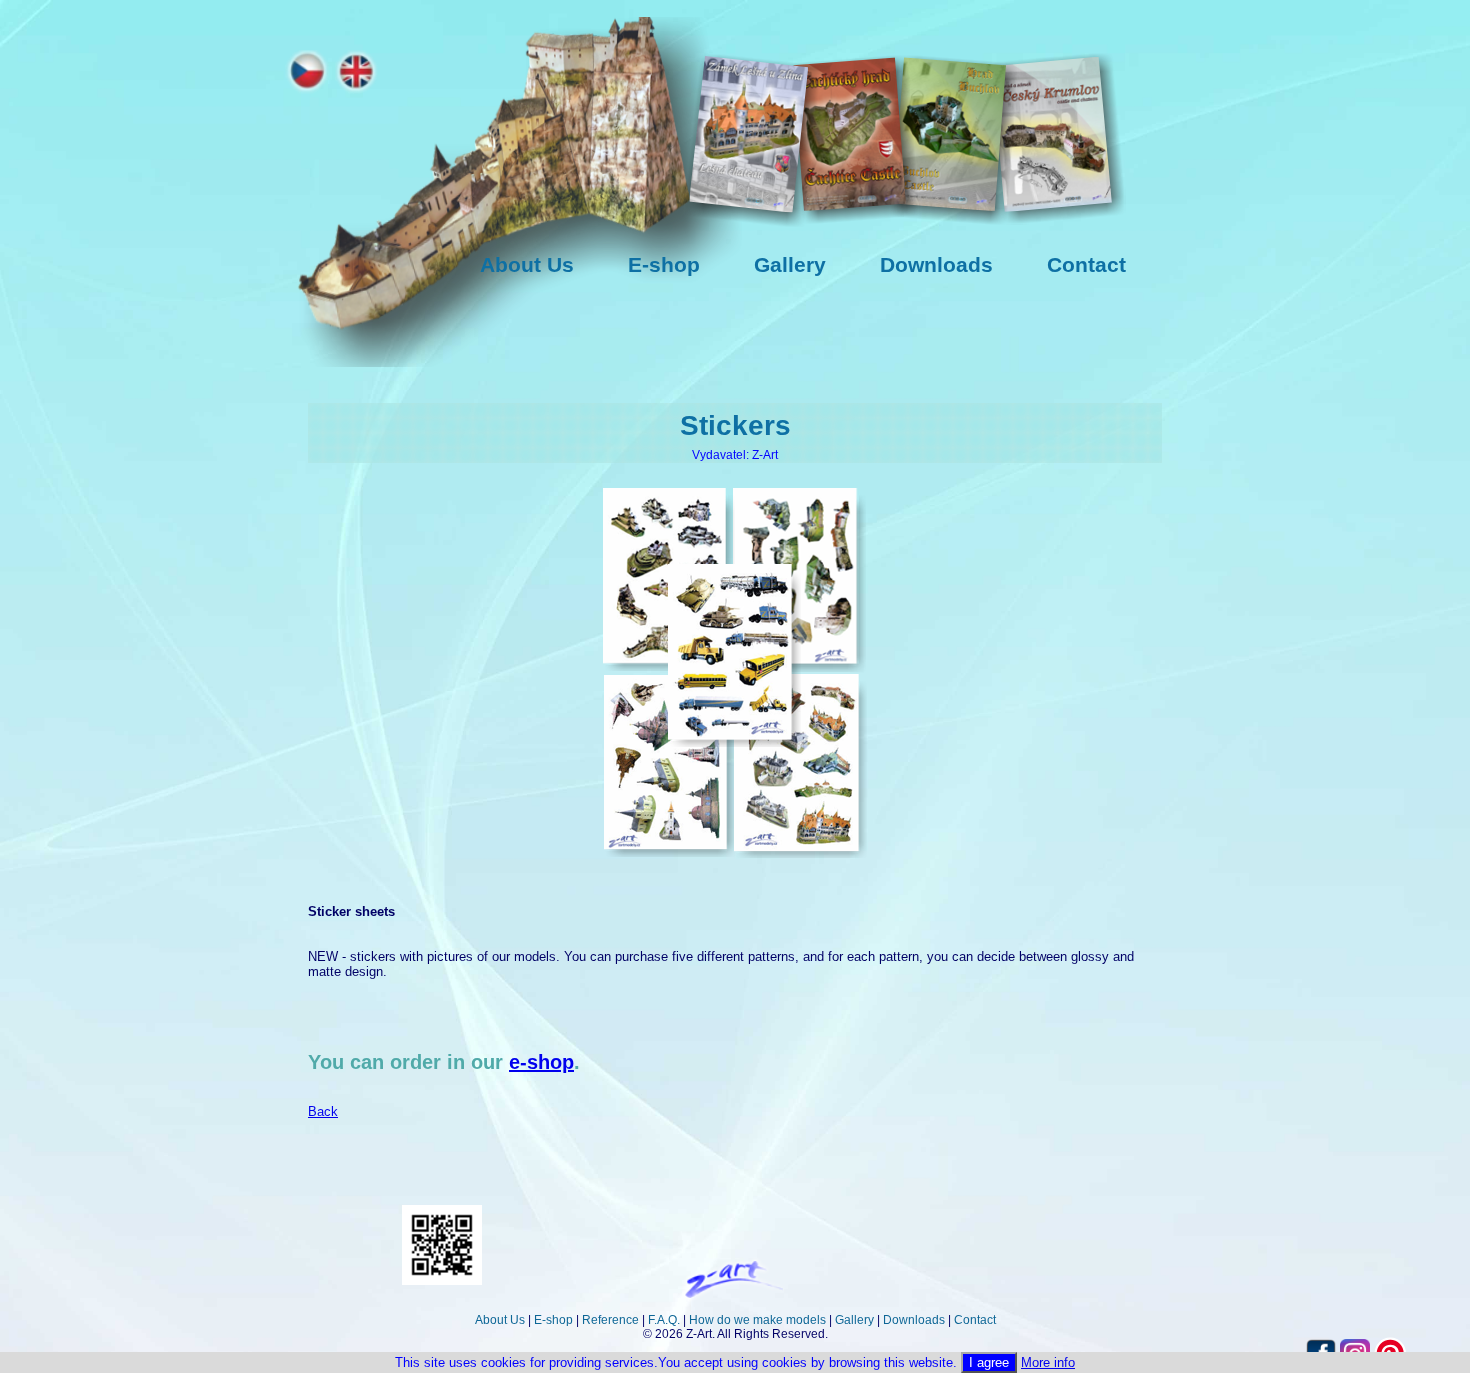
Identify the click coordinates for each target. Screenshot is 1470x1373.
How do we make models (757, 1320)
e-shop (541, 1062)
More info (1048, 1362)
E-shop (553, 1320)
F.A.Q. (664, 1320)
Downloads (914, 1320)
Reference (610, 1320)
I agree (989, 1362)
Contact (975, 1320)
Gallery (854, 1320)
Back (323, 1111)
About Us (500, 1320)
